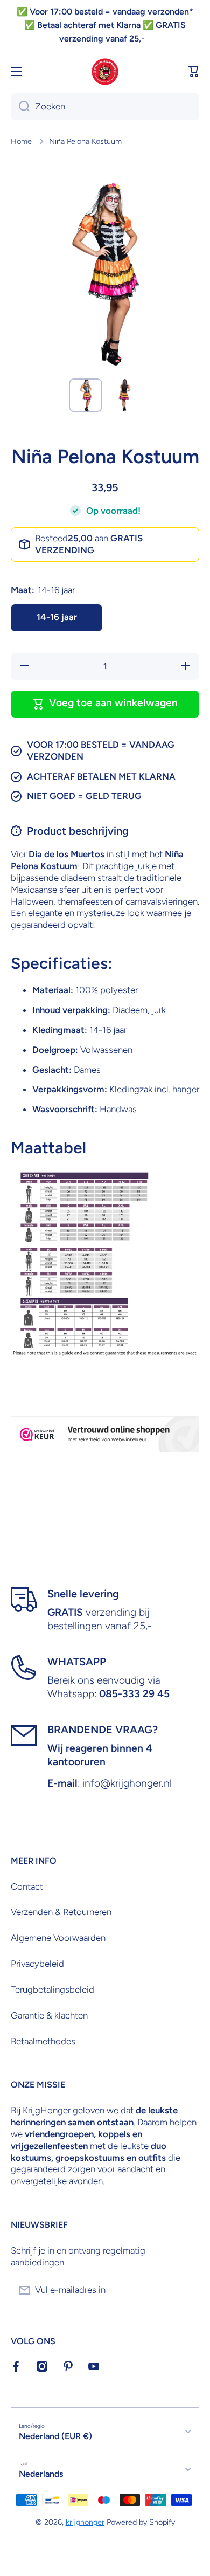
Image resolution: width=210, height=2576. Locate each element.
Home (21, 141)
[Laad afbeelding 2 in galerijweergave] (124, 395)
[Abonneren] (186, 2290)
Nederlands (41, 2474)
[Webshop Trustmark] (105, 1434)
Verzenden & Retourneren (61, 1912)
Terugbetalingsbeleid (52, 1989)
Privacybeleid (37, 1964)
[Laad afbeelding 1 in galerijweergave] (86, 395)
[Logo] (105, 72)
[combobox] (105, 107)
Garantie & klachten (49, 2015)
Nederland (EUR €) (55, 2436)
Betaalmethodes (43, 2041)
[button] (194, 72)
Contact (27, 1886)
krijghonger (85, 2522)
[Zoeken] (20, 107)
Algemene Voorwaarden (58, 1938)
